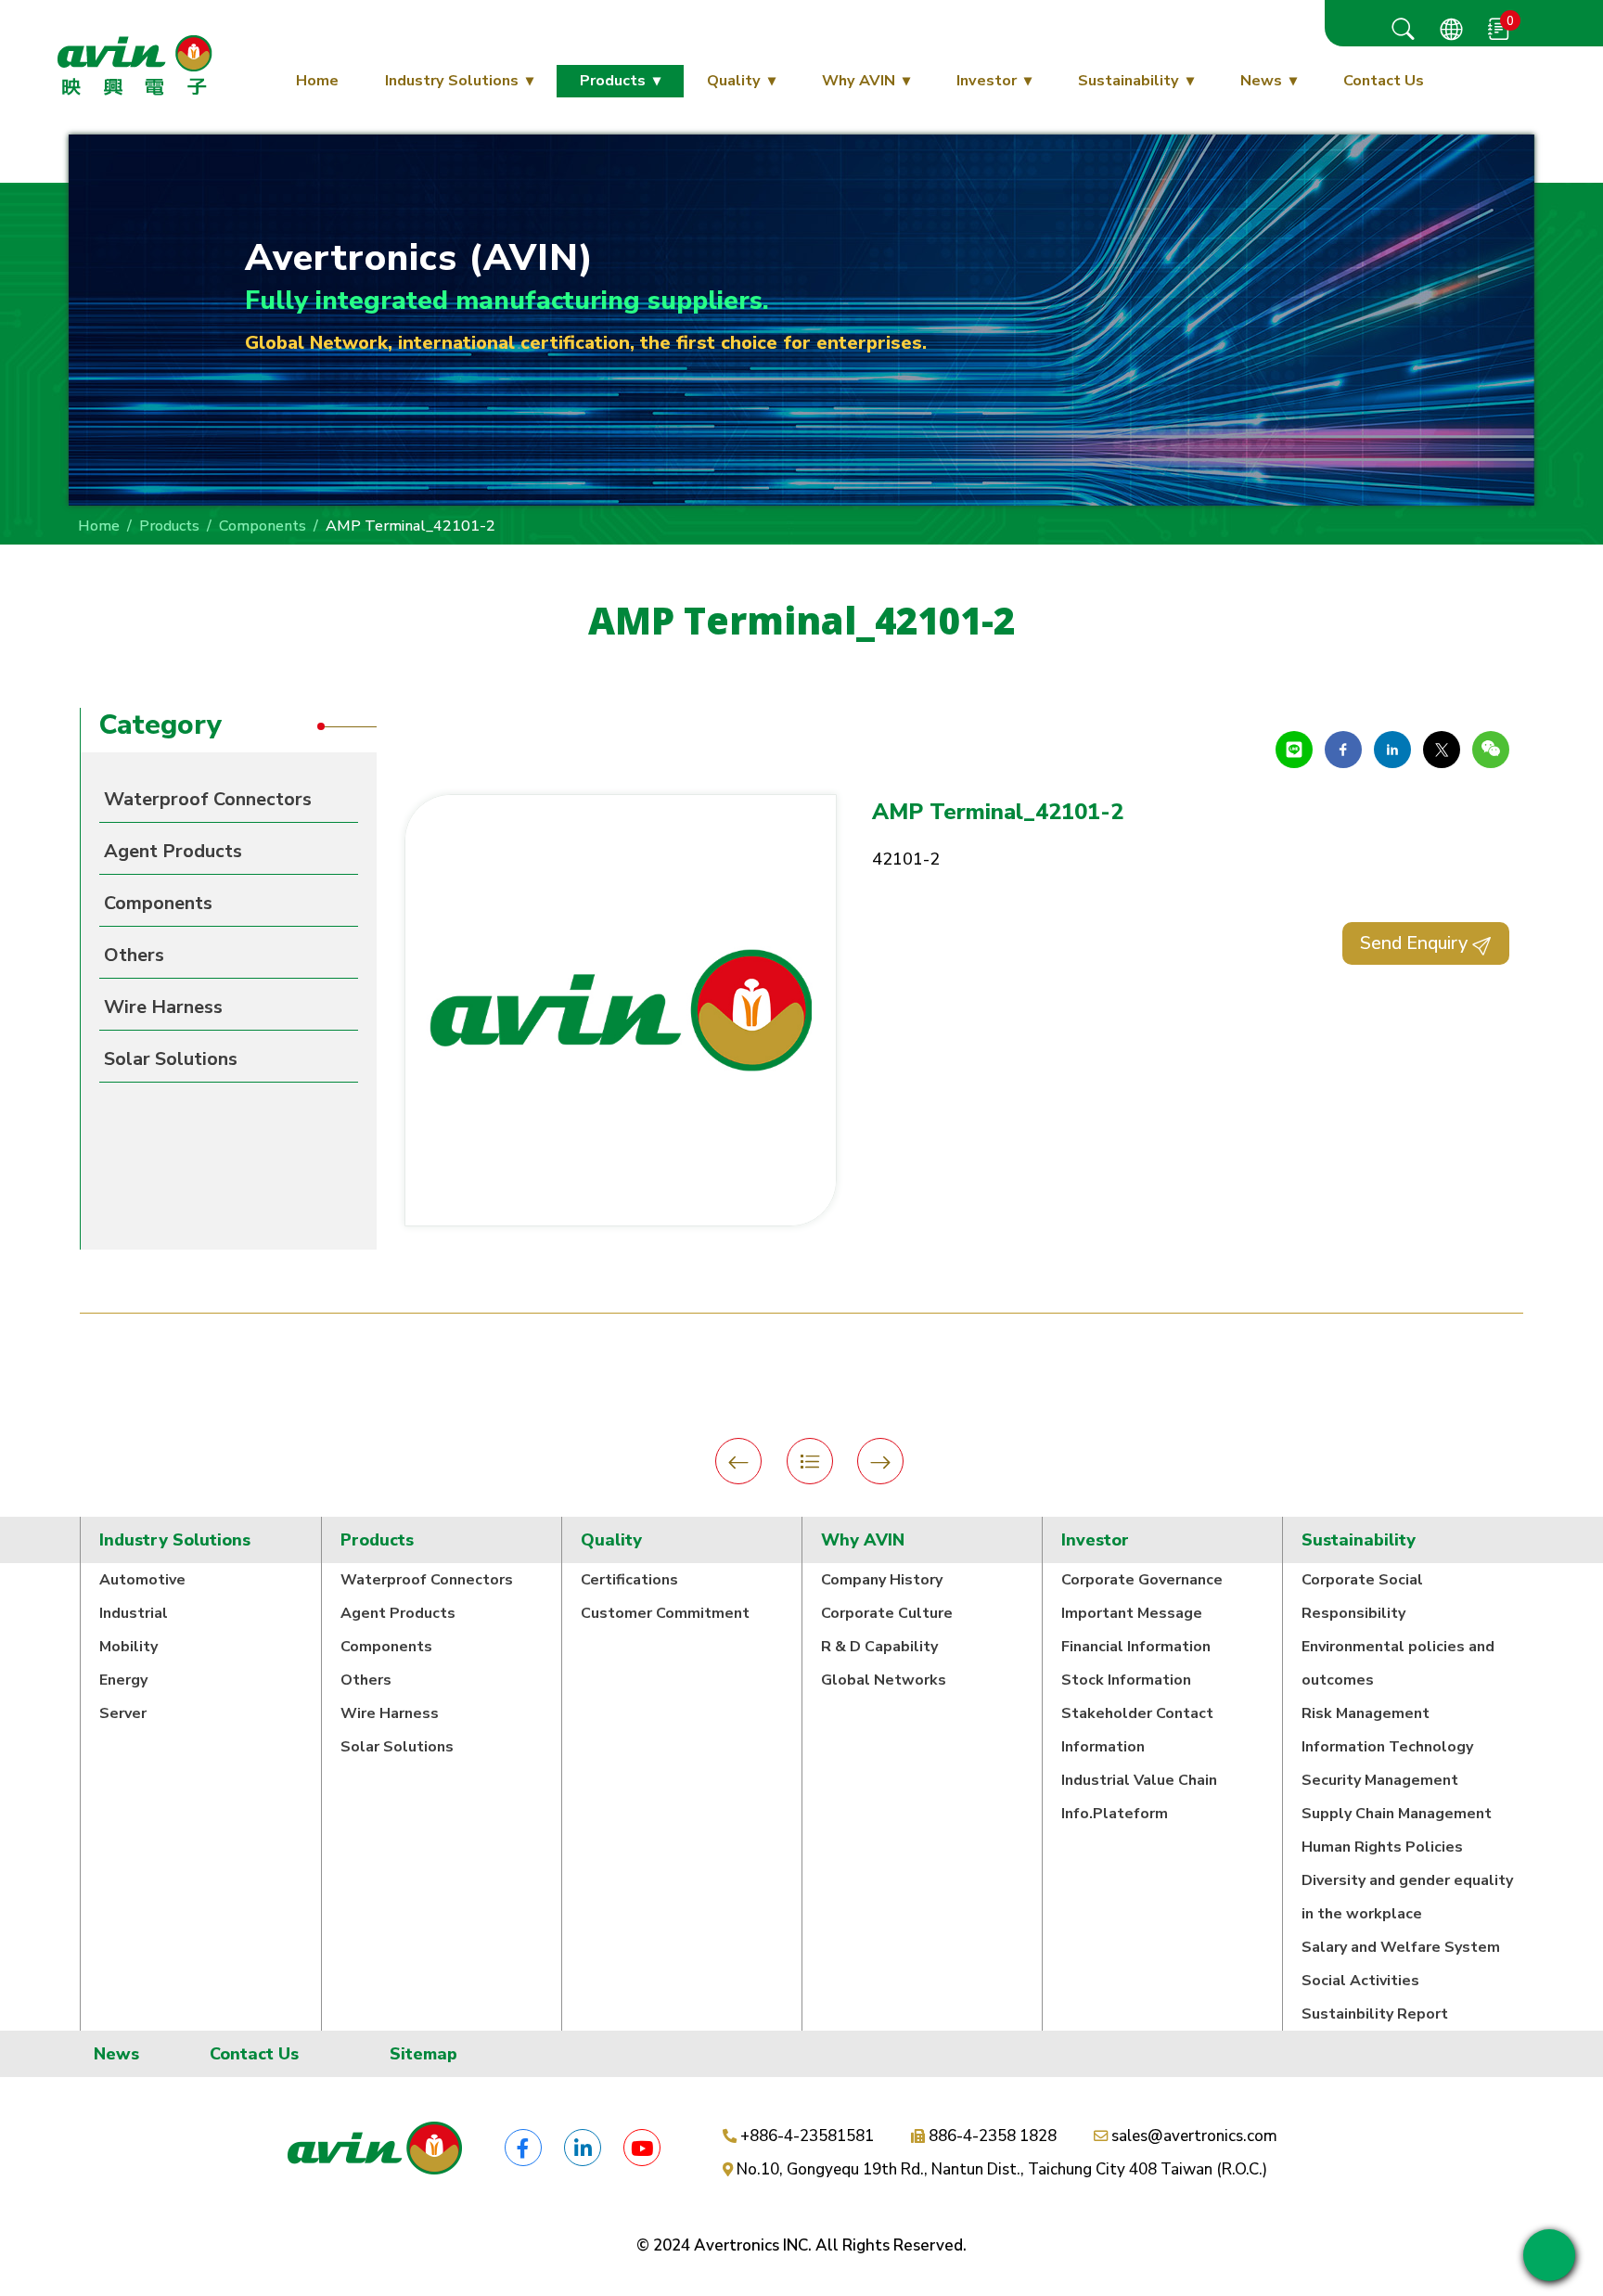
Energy (123, 1680)
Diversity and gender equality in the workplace (1407, 1897)
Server (123, 1713)
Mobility (128, 1647)
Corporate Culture (887, 1613)
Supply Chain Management (1397, 1814)
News (1261, 81)
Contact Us (1384, 81)
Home (317, 81)
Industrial (134, 1613)
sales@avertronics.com (1194, 2136)
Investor (987, 81)
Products (613, 81)
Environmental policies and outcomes (1398, 1663)
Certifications (629, 1580)
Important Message (1132, 1613)
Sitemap (423, 2054)
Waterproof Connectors (208, 799)
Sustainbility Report (1375, 2014)
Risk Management (1366, 1713)
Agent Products (173, 851)
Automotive (142, 1580)
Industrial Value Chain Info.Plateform (1139, 1797)
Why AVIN (859, 81)
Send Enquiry (1416, 943)
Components (263, 526)
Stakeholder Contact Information (1137, 1730)
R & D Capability (879, 1647)
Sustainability (1129, 81)
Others (134, 955)
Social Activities (1360, 1981)
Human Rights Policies (1382, 1847)
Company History (882, 1580)
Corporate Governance (1142, 1580)
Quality (734, 81)
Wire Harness (163, 1007)
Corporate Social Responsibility (1362, 1597)
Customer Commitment (665, 1613)
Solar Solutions (171, 1059)
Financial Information (1136, 1647)
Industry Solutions (452, 81)
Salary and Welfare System (1401, 1947)
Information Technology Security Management (1387, 1764)
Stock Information (1126, 1680)
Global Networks (884, 1680)
